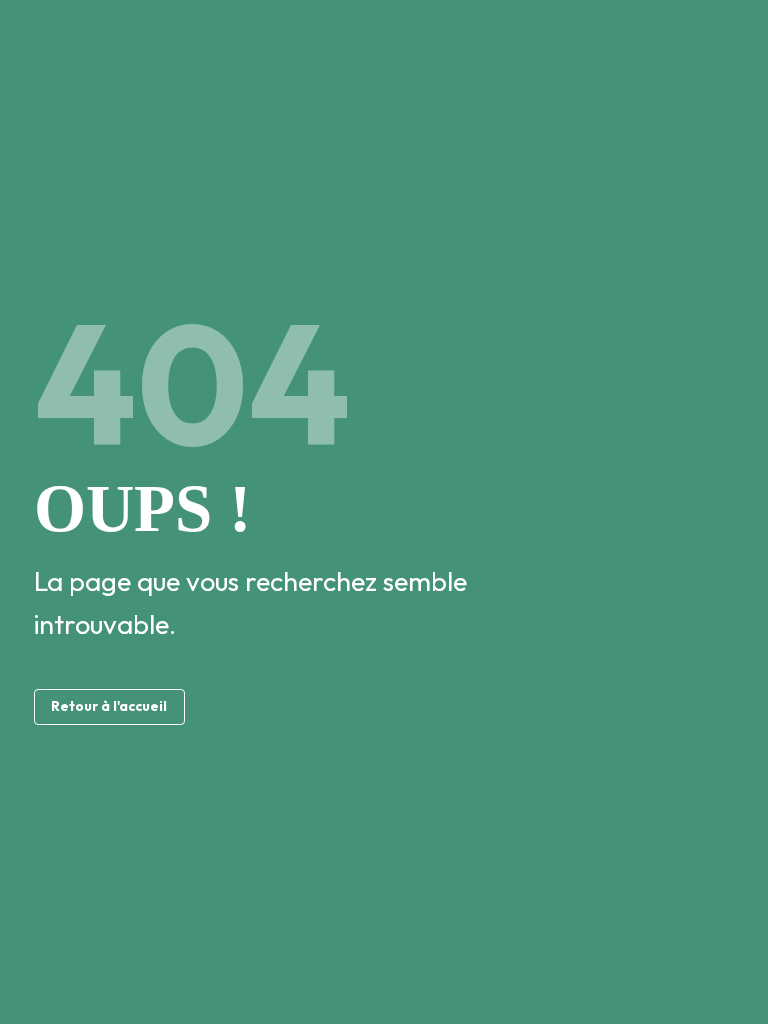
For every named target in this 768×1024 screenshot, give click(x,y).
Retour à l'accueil (109, 706)
